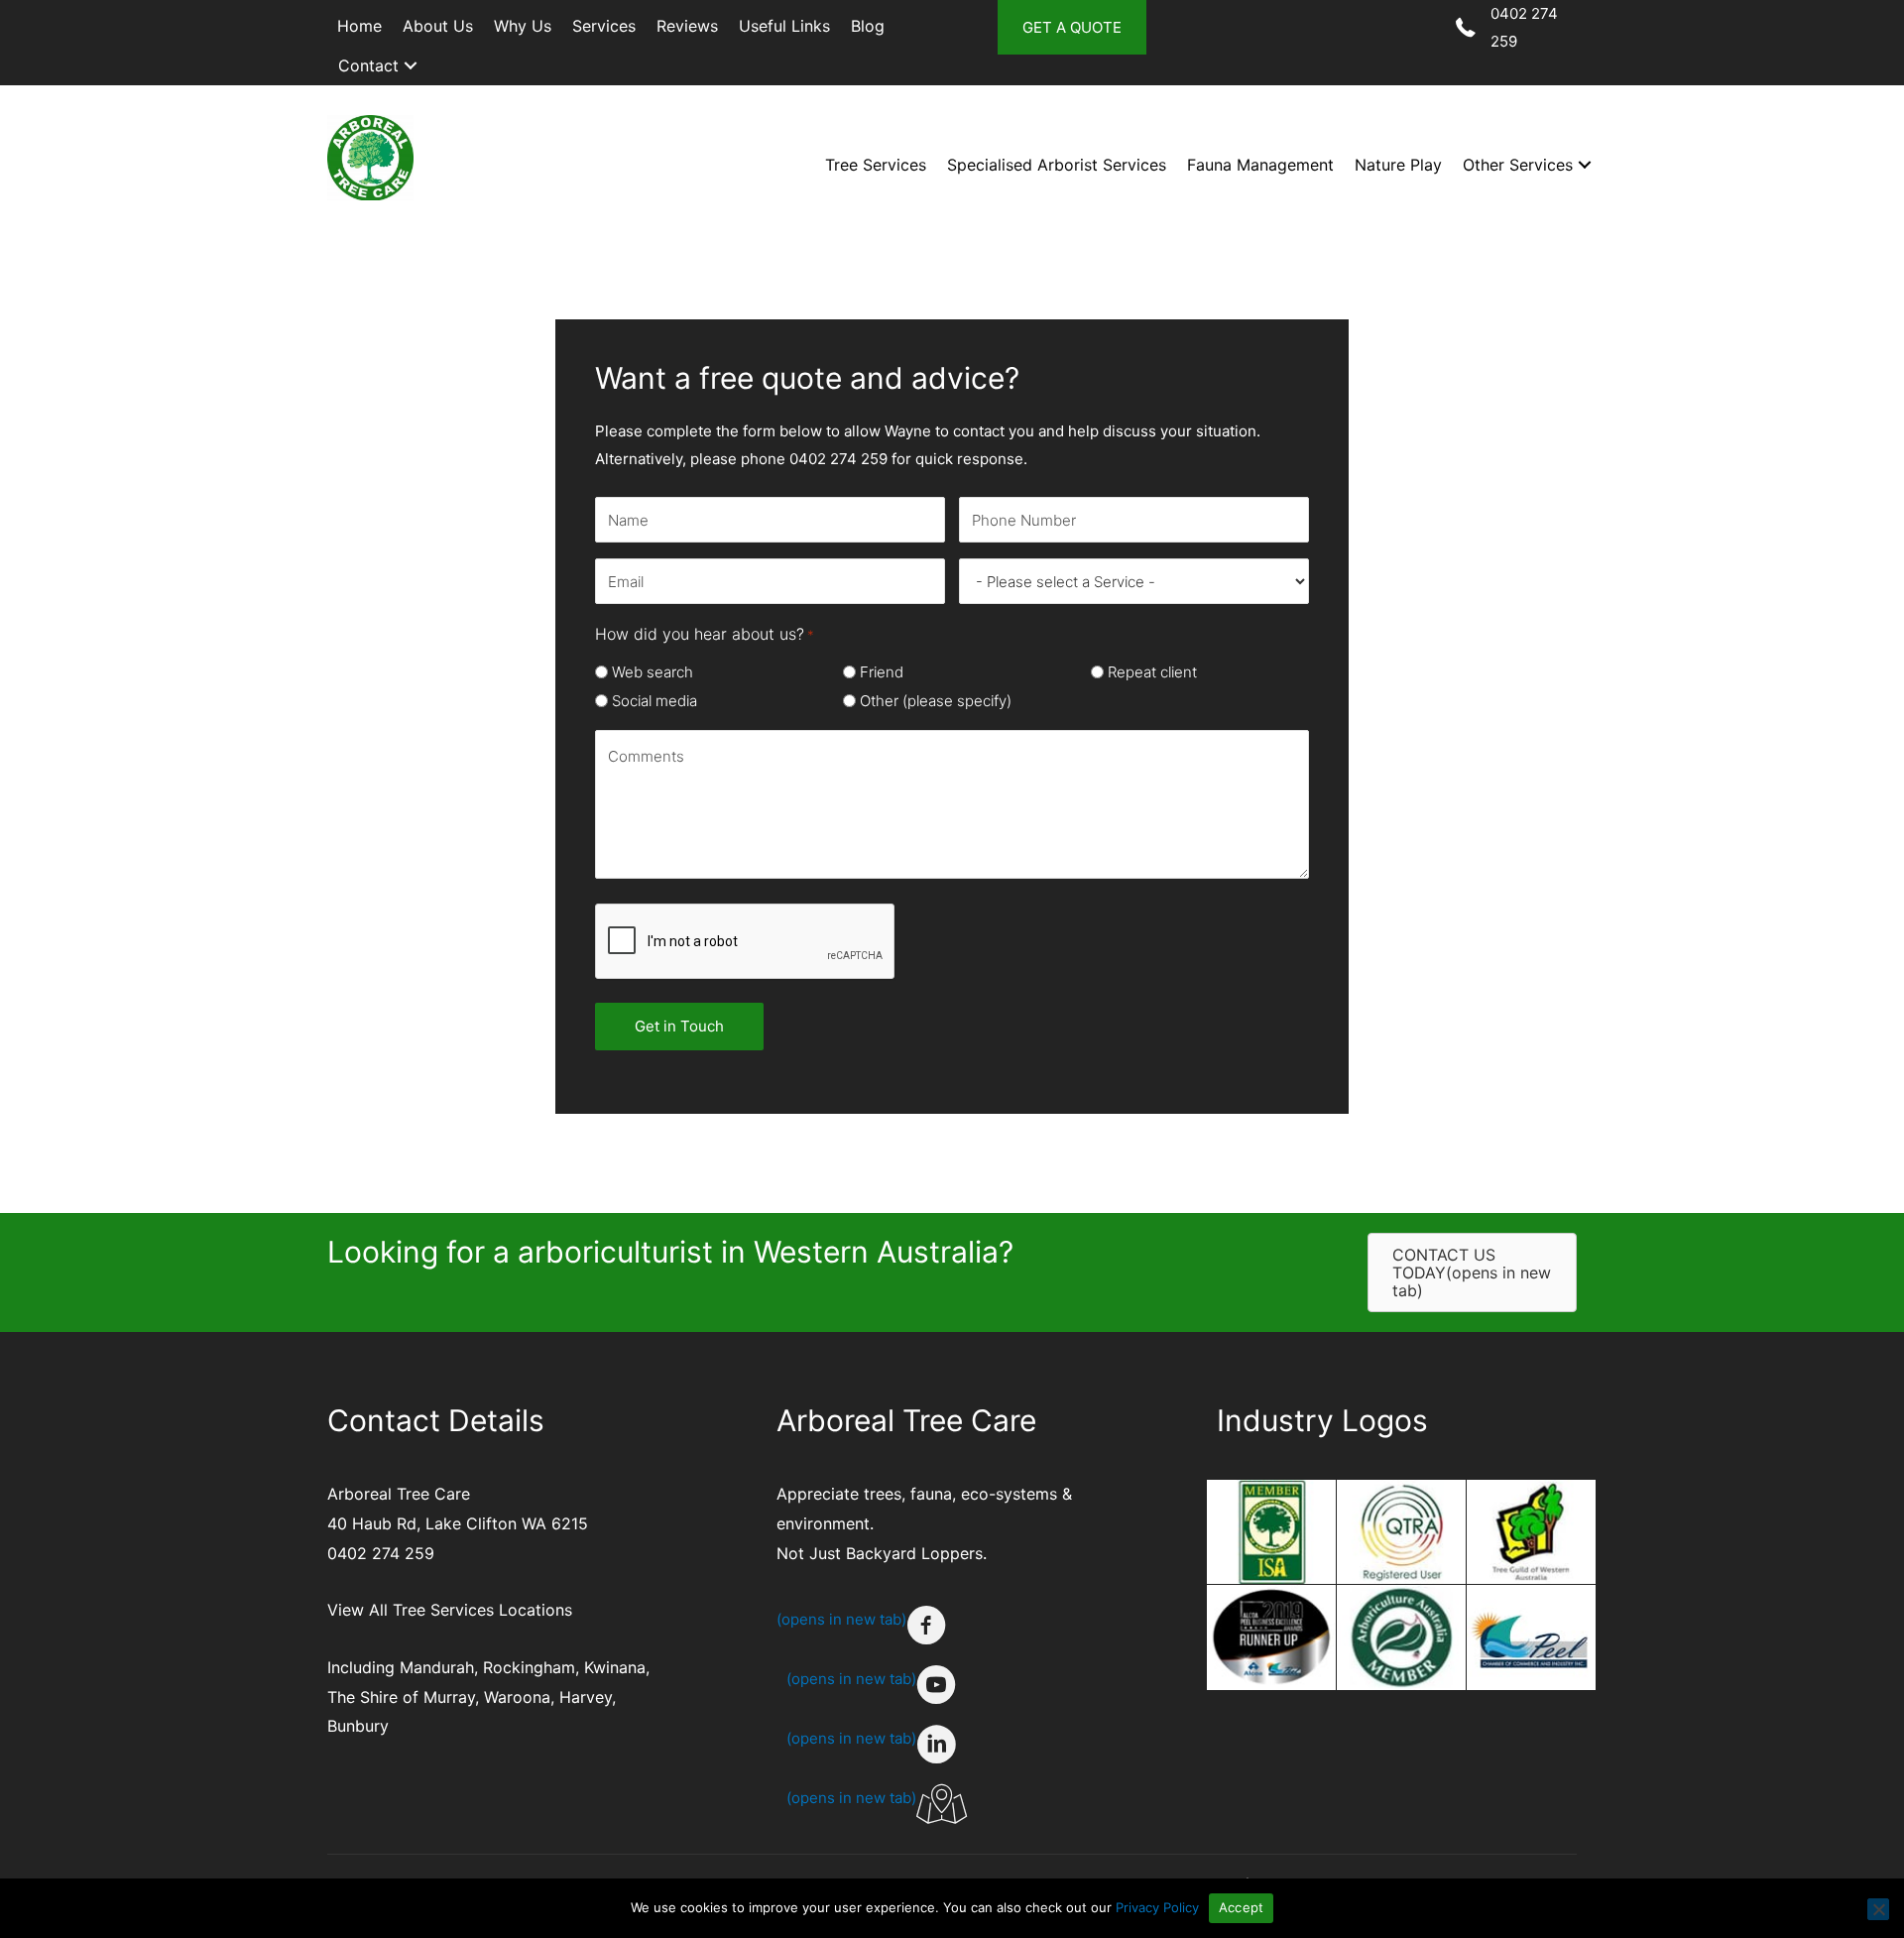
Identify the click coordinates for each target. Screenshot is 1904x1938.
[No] (1878, 1909)
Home (359, 26)
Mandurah (437, 1667)
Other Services (1518, 165)
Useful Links (784, 26)
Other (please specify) (936, 701)
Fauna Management (1260, 165)
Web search (653, 672)
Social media (654, 701)
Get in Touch (679, 1026)
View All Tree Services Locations (450, 1610)
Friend (882, 672)
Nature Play (1398, 165)
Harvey (586, 1697)
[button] (411, 66)
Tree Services (876, 165)
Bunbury (358, 1726)
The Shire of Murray (401, 1697)
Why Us (523, 26)
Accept (1242, 1907)
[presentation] (746, 942)
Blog (868, 26)
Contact (368, 65)
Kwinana (615, 1667)
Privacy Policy (1157, 1907)
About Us (438, 26)
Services (604, 26)
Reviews (687, 26)
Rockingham (529, 1667)
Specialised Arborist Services (1057, 165)
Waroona (517, 1697)
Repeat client (1152, 672)
